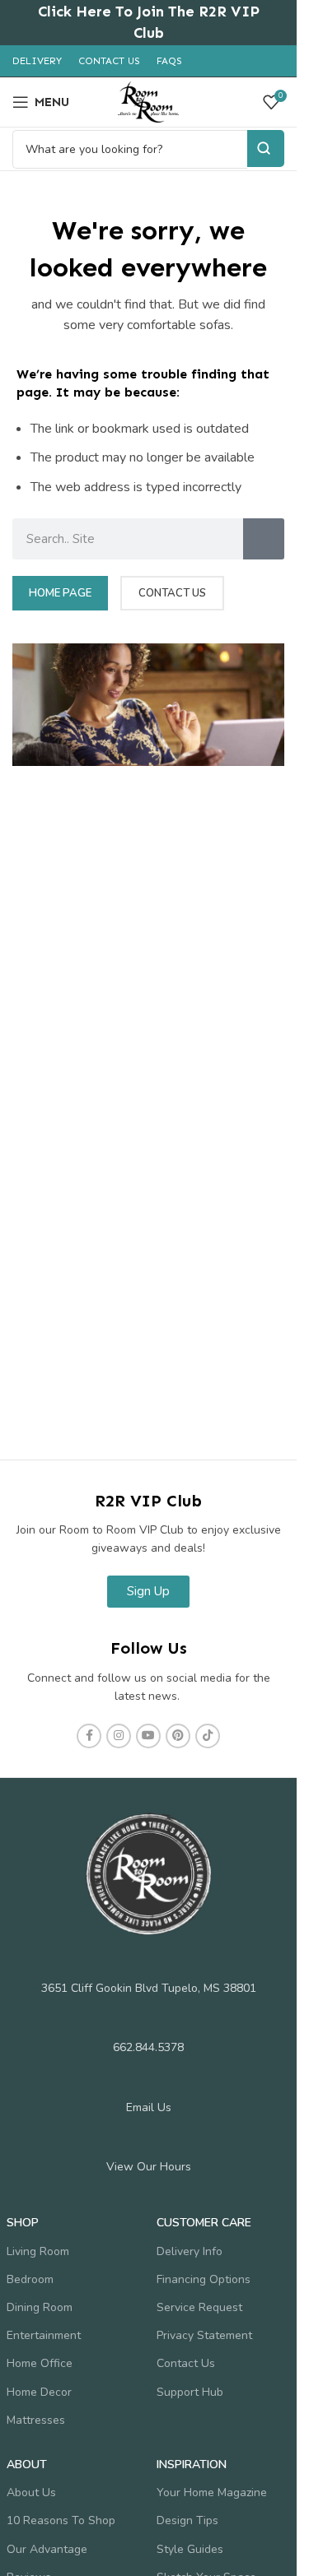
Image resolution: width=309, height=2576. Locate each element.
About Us (31, 2492)
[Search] (264, 539)
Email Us (149, 2107)
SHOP (23, 2223)
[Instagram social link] (119, 1736)
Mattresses (36, 2420)
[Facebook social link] (89, 1736)
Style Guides (190, 2549)
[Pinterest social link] (178, 1736)
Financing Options (204, 2279)
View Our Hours (149, 2167)
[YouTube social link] (148, 1736)
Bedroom (30, 2279)
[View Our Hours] (148, 2142)
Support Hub (190, 2392)
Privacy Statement (204, 2335)
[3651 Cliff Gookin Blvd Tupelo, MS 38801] (148, 1963)
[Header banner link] (148, 23)
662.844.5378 (148, 2047)
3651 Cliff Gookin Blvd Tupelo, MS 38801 (149, 1988)
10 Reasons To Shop (61, 2520)
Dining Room (40, 2307)
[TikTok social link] (208, 1736)
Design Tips (187, 2520)
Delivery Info (190, 2251)
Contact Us (186, 2363)
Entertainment (44, 2335)
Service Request (199, 2307)
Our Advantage (47, 2549)
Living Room (38, 2251)
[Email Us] (148, 2082)
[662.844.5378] (148, 2022)
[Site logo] (149, 101)
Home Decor (39, 2392)
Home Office (40, 2363)
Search (266, 149)
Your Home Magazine (212, 2492)
